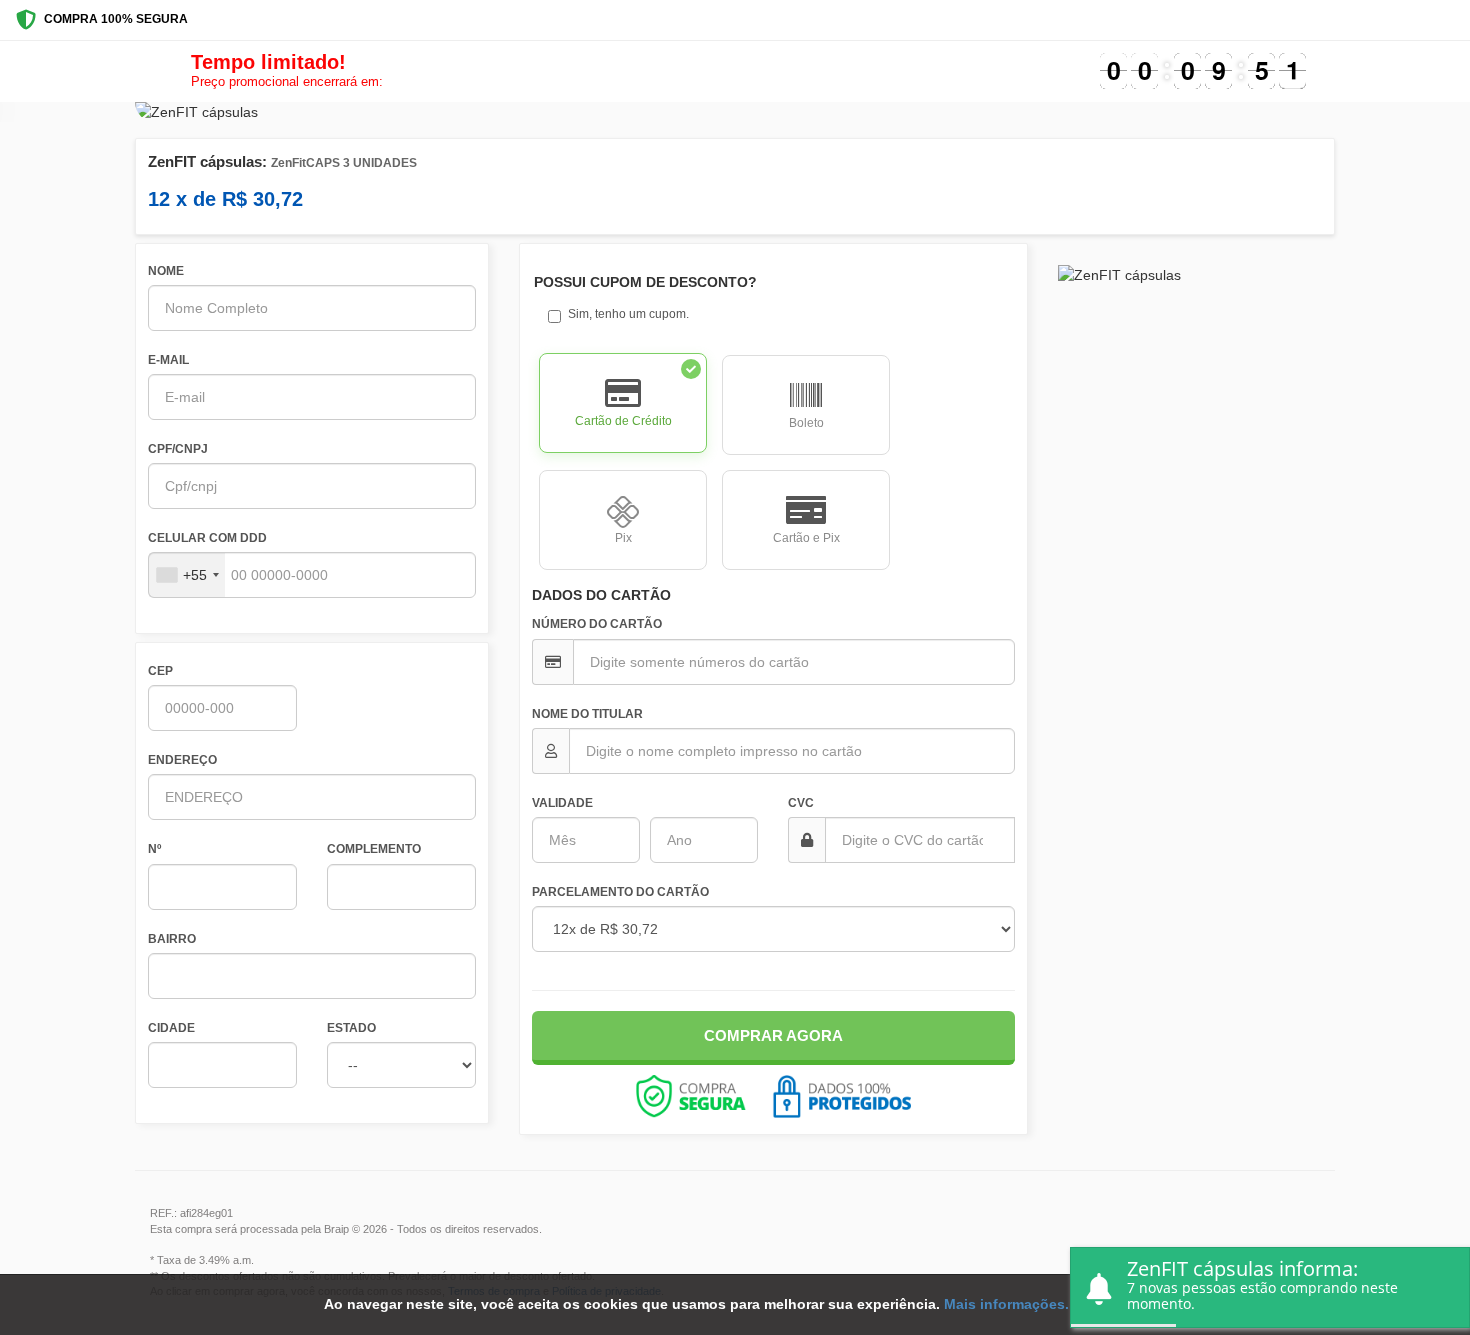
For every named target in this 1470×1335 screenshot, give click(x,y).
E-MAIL (168, 360)
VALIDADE (562, 803)
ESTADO (351, 1028)
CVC (801, 803)
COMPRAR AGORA (773, 1035)
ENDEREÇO (182, 760)
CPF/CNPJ (178, 449)
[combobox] (187, 575)
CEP (160, 671)
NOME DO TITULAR (587, 714)
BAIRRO (172, 939)
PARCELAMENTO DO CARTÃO (620, 892)
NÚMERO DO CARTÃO (597, 624)
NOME (166, 271)
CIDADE (171, 1028)
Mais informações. (1006, 1304)
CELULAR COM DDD (207, 538)
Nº (154, 849)
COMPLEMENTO (374, 849)
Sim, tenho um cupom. (628, 314)
